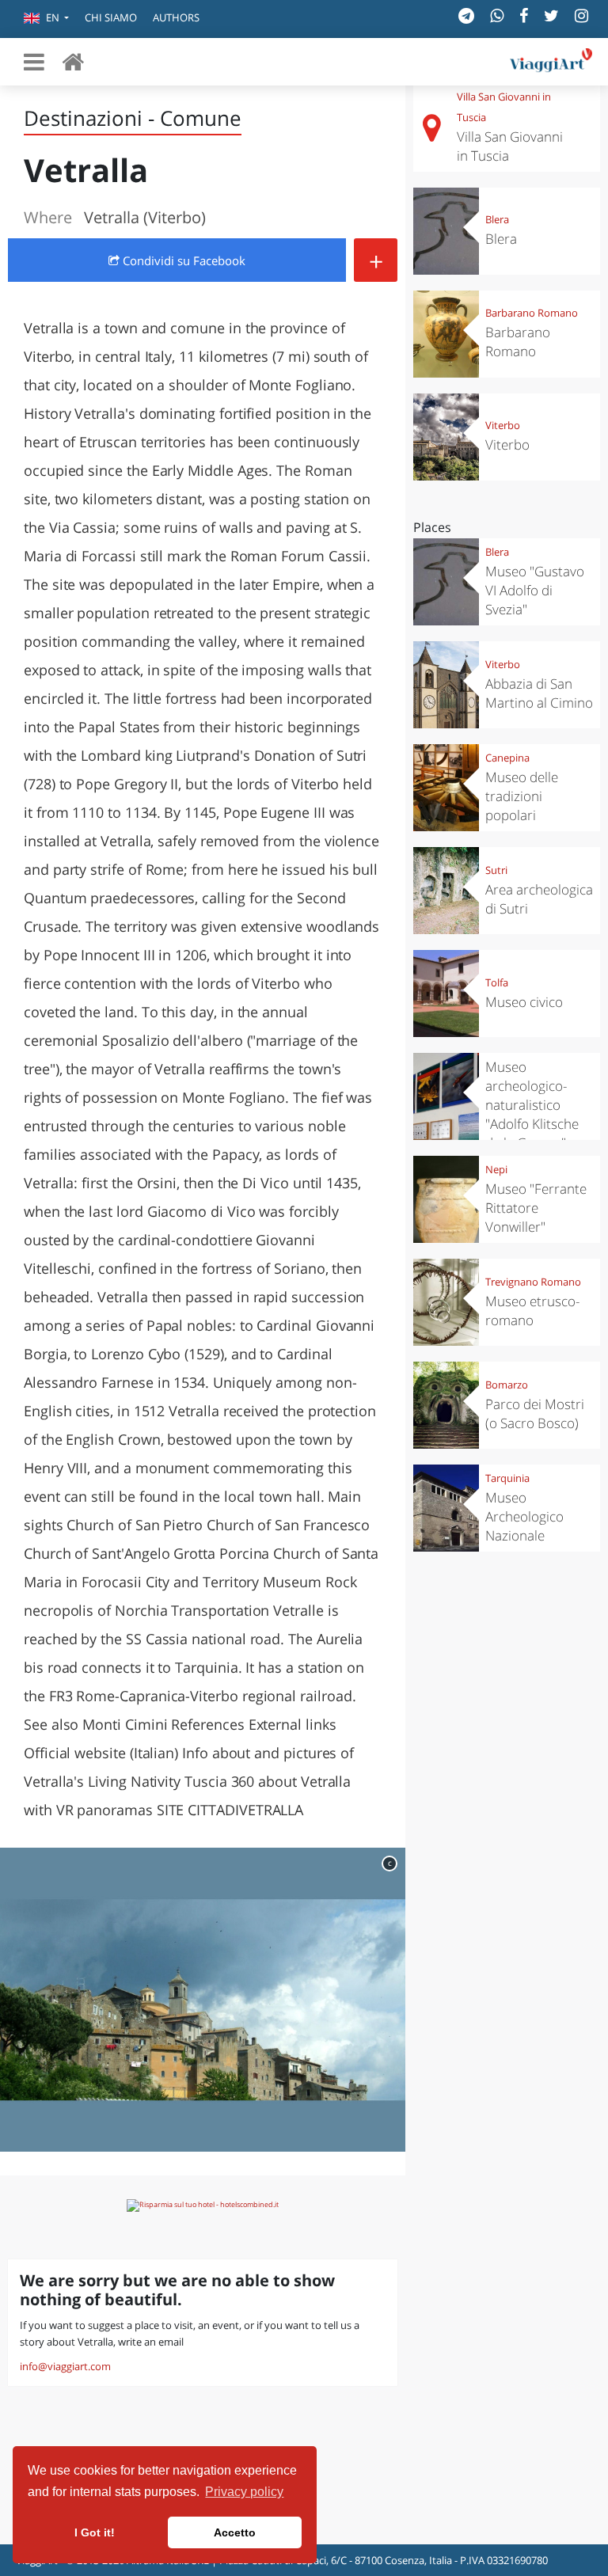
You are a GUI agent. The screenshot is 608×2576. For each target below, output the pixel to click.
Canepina (507, 758)
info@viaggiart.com (65, 2366)
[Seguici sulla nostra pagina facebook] (524, 15)
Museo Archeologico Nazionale (524, 1516)
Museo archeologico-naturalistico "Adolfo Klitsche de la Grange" (532, 1105)
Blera (497, 219)
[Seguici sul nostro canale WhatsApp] (497, 15)
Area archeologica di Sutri (539, 899)
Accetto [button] (235, 2532)
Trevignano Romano (533, 1282)
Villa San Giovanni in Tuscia (510, 146)
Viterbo (503, 425)
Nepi (496, 1169)
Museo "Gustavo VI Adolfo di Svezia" (535, 590)
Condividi (182, 260)
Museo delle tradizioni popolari (522, 796)
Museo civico (524, 1002)
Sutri (496, 870)
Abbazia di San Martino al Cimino (539, 693)
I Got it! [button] (95, 2532)
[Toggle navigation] (34, 62)
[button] (46, 19)
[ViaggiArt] (73, 61)
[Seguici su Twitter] (551, 15)
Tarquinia (507, 1478)
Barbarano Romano (532, 313)
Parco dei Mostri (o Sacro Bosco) (535, 1413)
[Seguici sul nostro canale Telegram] (466, 15)
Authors (176, 17)
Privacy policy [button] (244, 2492)
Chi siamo (111, 17)
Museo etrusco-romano (532, 1311)
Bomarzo (507, 1385)
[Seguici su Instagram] (581, 15)
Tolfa (497, 982)
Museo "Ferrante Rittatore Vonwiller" (536, 1208)
